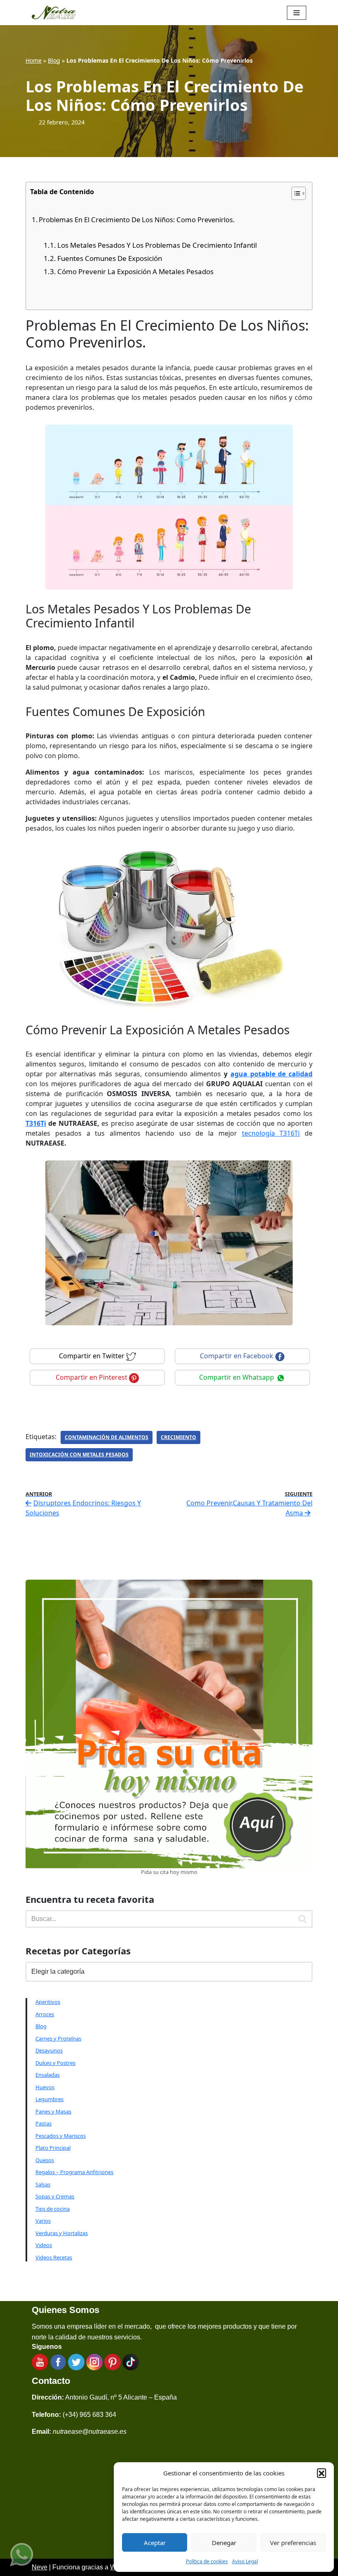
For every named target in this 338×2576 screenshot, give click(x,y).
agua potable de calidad (271, 1074)
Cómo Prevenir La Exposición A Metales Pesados (135, 271)
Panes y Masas (53, 2111)
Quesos (45, 2160)
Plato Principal (53, 2148)
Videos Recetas (54, 2257)
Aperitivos (48, 2002)
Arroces (45, 2014)
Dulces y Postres (55, 2063)
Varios (43, 2221)
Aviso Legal (245, 2561)
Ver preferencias (293, 2543)
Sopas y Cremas (55, 2196)
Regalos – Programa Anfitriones (74, 2172)
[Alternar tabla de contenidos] (295, 193)
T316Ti (36, 1123)
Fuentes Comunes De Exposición (110, 258)
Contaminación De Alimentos (107, 1437)
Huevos (45, 2087)
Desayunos (49, 2050)
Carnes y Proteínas (58, 2038)
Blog (54, 60)
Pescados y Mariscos (61, 2136)
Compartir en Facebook (237, 1356)
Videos (44, 2245)
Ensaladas (48, 2075)
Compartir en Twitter (93, 1356)
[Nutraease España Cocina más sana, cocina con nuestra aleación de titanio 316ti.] (54, 13)
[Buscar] (303, 1919)
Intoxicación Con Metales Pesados (79, 1455)
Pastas (43, 2123)
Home (34, 60)
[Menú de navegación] (297, 13)
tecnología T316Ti (271, 1133)
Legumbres (49, 2099)
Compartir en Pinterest (92, 1377)
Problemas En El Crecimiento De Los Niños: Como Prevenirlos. (137, 220)
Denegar (224, 2543)
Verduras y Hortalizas (62, 2233)
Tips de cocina (53, 2209)
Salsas (43, 2184)
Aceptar (155, 2543)
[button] (322, 2473)
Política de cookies (207, 2561)
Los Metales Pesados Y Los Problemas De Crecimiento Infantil (157, 245)
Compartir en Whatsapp (237, 1377)
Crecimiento (178, 1437)
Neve (40, 2567)
